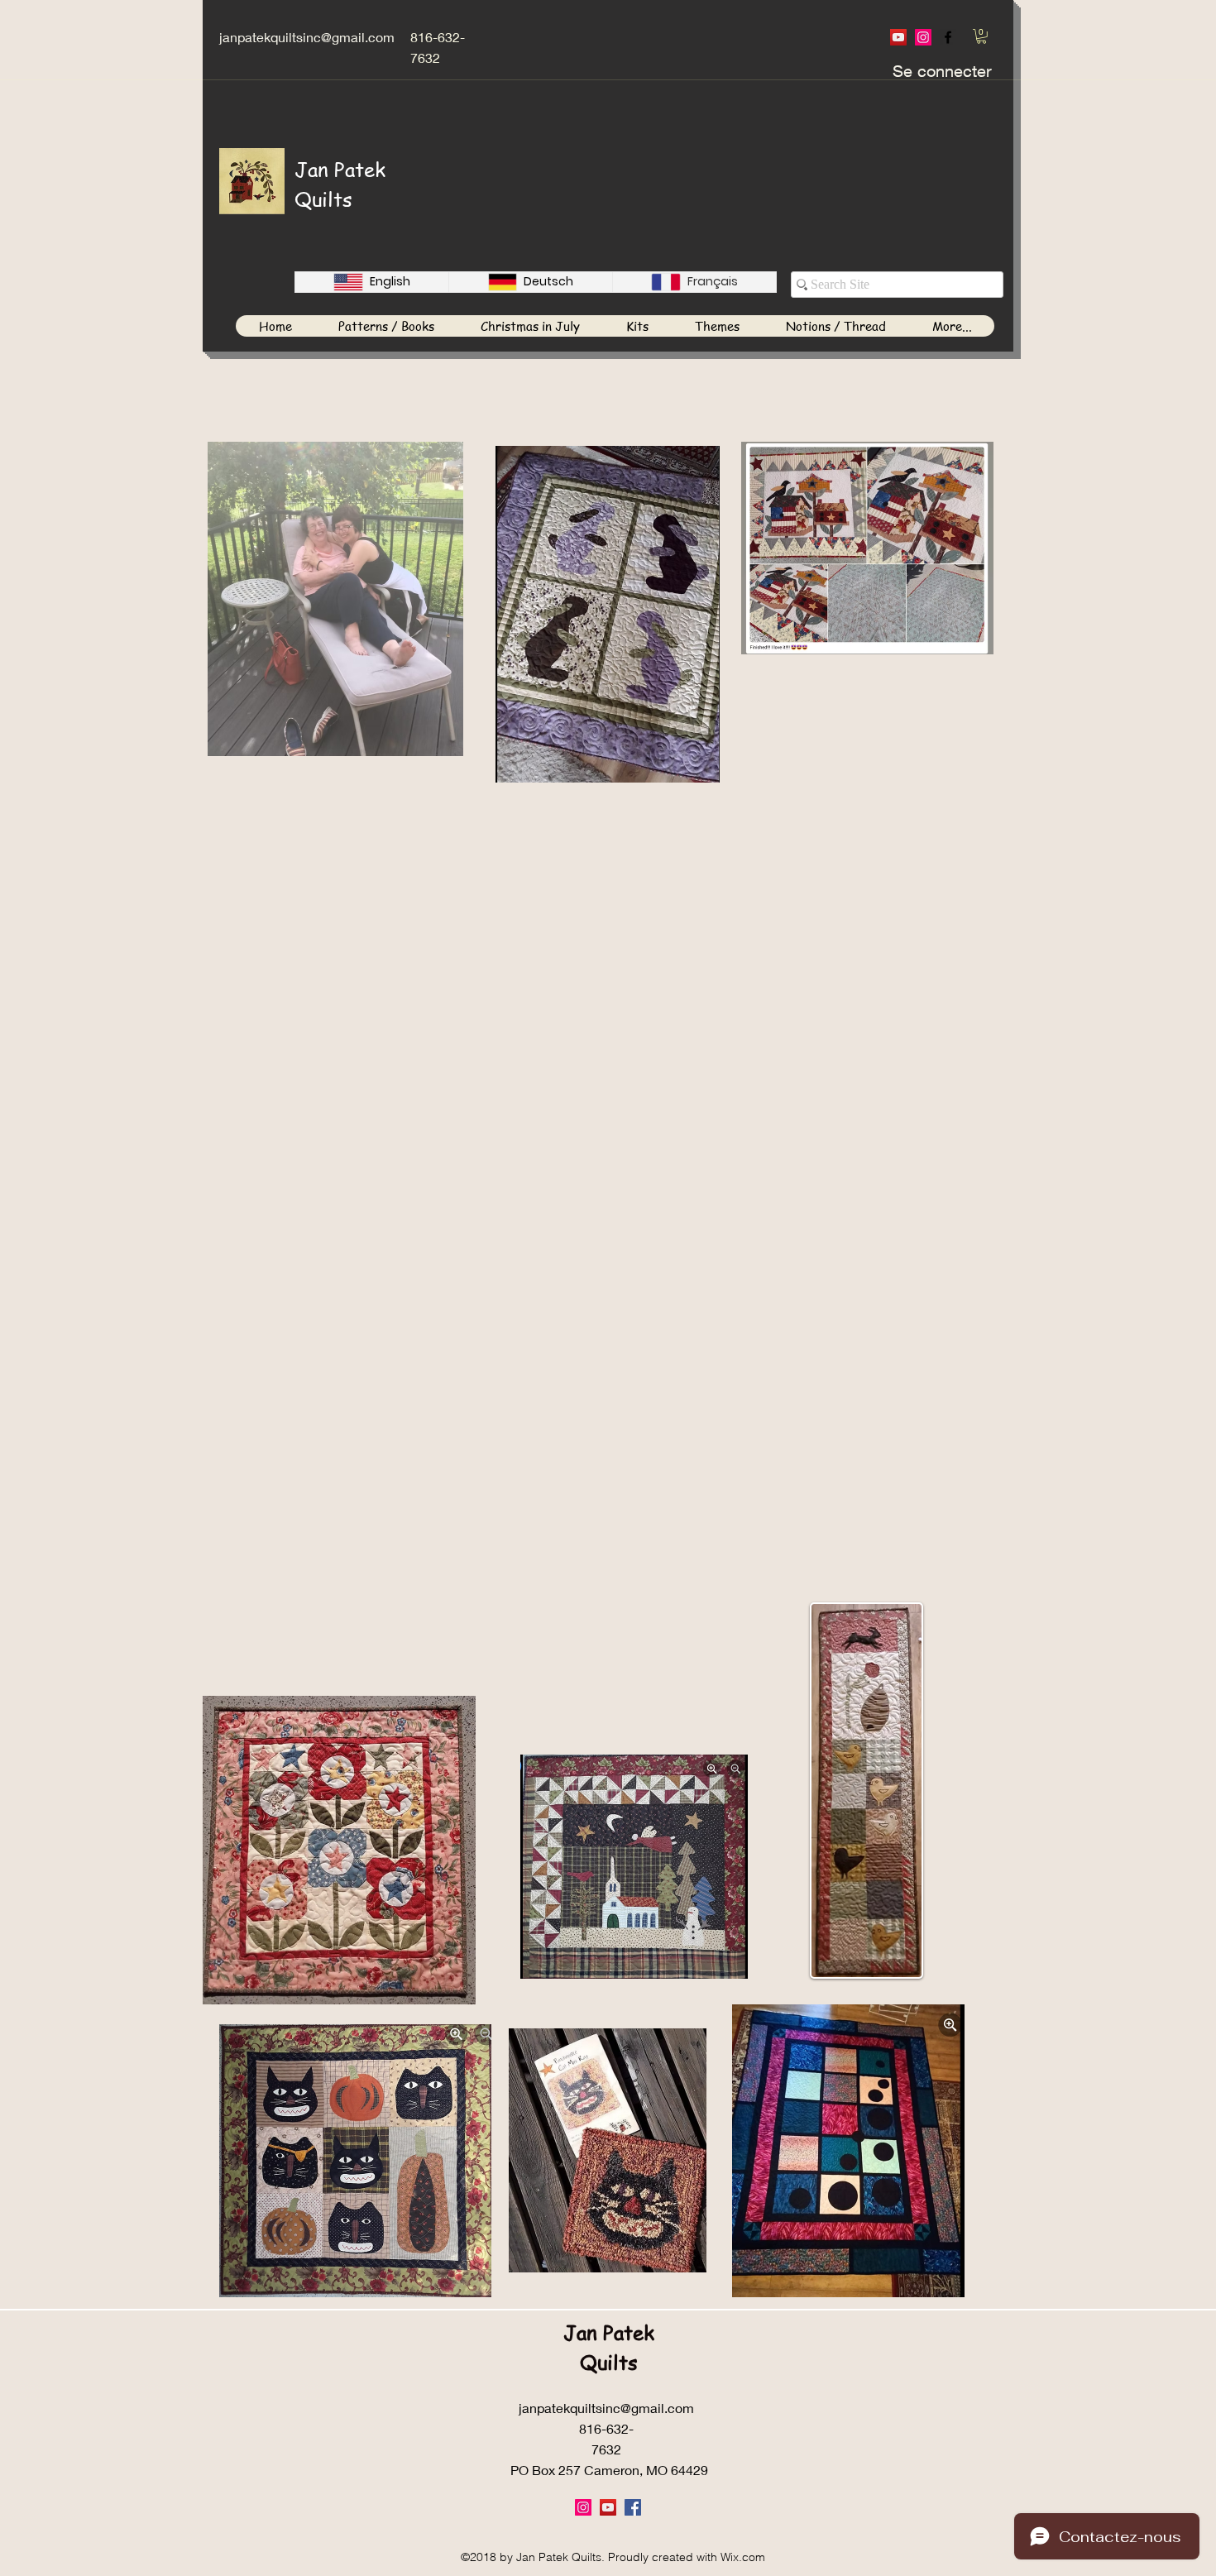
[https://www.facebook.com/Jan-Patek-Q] (948, 37)
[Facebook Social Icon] (633, 2507)
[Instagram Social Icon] (923, 37)
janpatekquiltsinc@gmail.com (307, 37)
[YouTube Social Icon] (898, 37)
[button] (981, 36)
